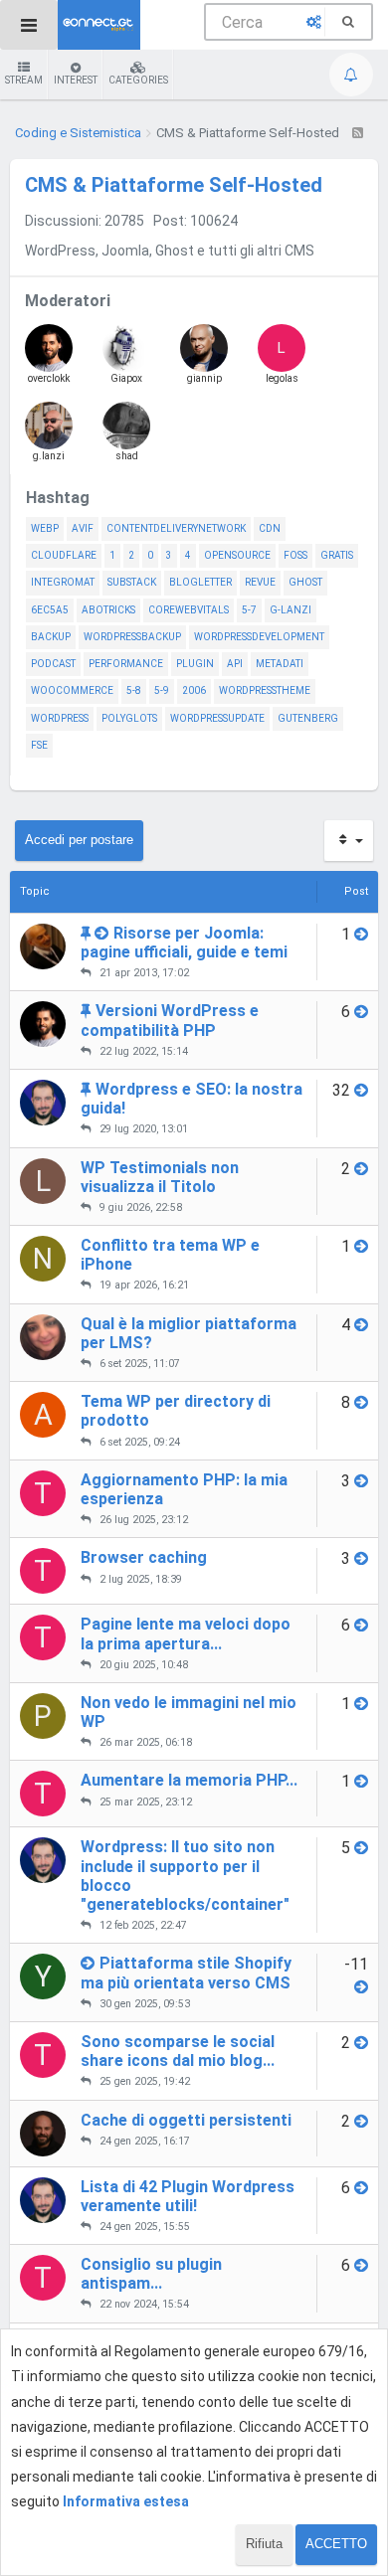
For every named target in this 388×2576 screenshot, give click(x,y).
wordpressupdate (217, 718)
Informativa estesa (126, 2501)
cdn (270, 528)
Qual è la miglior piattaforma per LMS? (189, 1333)
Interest (76, 80)
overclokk (49, 378)
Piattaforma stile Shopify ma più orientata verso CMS (186, 1973)
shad (127, 456)
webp (45, 528)
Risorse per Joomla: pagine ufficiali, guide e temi (184, 943)
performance (126, 664)
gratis (337, 555)
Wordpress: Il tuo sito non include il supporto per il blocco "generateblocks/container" (185, 1876)
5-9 (162, 690)
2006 (194, 690)
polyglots (129, 718)
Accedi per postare (79, 840)
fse (39, 745)
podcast (53, 664)
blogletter (200, 582)
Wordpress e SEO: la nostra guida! (192, 1099)
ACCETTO (336, 2544)
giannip (204, 378)
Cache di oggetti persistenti (186, 2120)
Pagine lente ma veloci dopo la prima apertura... (186, 1633)
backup (51, 637)
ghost (305, 582)
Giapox (126, 378)
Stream (24, 80)
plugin (195, 664)
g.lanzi (49, 456)
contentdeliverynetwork (176, 528)
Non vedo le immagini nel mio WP (189, 1712)
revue (260, 582)
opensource (237, 555)
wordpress (60, 718)
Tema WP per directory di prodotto (176, 1411)
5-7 (249, 610)
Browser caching (144, 1557)
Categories (138, 80)
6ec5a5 (50, 610)
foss (295, 555)
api (235, 664)
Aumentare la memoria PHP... (189, 1780)
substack (132, 582)
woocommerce (72, 690)
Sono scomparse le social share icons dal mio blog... (178, 2051)
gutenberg (308, 718)
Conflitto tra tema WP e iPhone (170, 1255)
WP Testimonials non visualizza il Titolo (160, 1177)
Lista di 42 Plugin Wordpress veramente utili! (188, 2196)
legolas (282, 361)
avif (83, 528)
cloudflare (64, 555)
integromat (63, 582)
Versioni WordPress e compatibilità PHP (170, 1020)
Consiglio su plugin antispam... (151, 2274)
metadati (280, 664)
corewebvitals (189, 610)
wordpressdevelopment (259, 637)
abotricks (108, 610)
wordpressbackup (132, 637)
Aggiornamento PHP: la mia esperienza (184, 1489)
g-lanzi (291, 610)
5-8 (134, 690)
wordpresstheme (265, 690)
